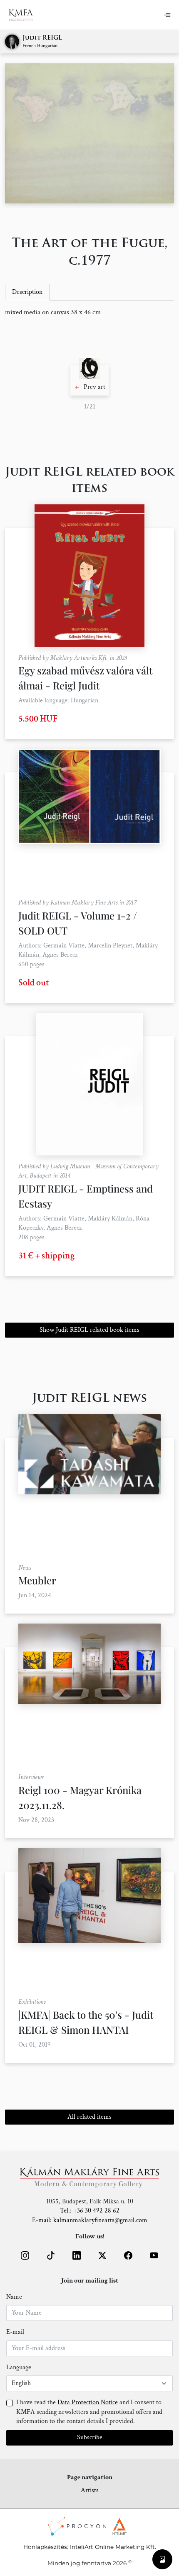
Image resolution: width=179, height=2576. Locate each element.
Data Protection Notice (88, 2402)
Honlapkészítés (45, 2547)
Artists (90, 2490)
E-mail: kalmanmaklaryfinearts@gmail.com (90, 2220)
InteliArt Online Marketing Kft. (113, 2547)
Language (19, 2367)
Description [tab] (27, 292)
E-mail (15, 2332)
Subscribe (90, 2437)
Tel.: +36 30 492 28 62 (90, 2211)
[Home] (26, 15)
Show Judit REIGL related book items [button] (89, 1330)
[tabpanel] (89, 313)
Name (14, 2297)
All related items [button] (89, 2117)
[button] (89, 380)
